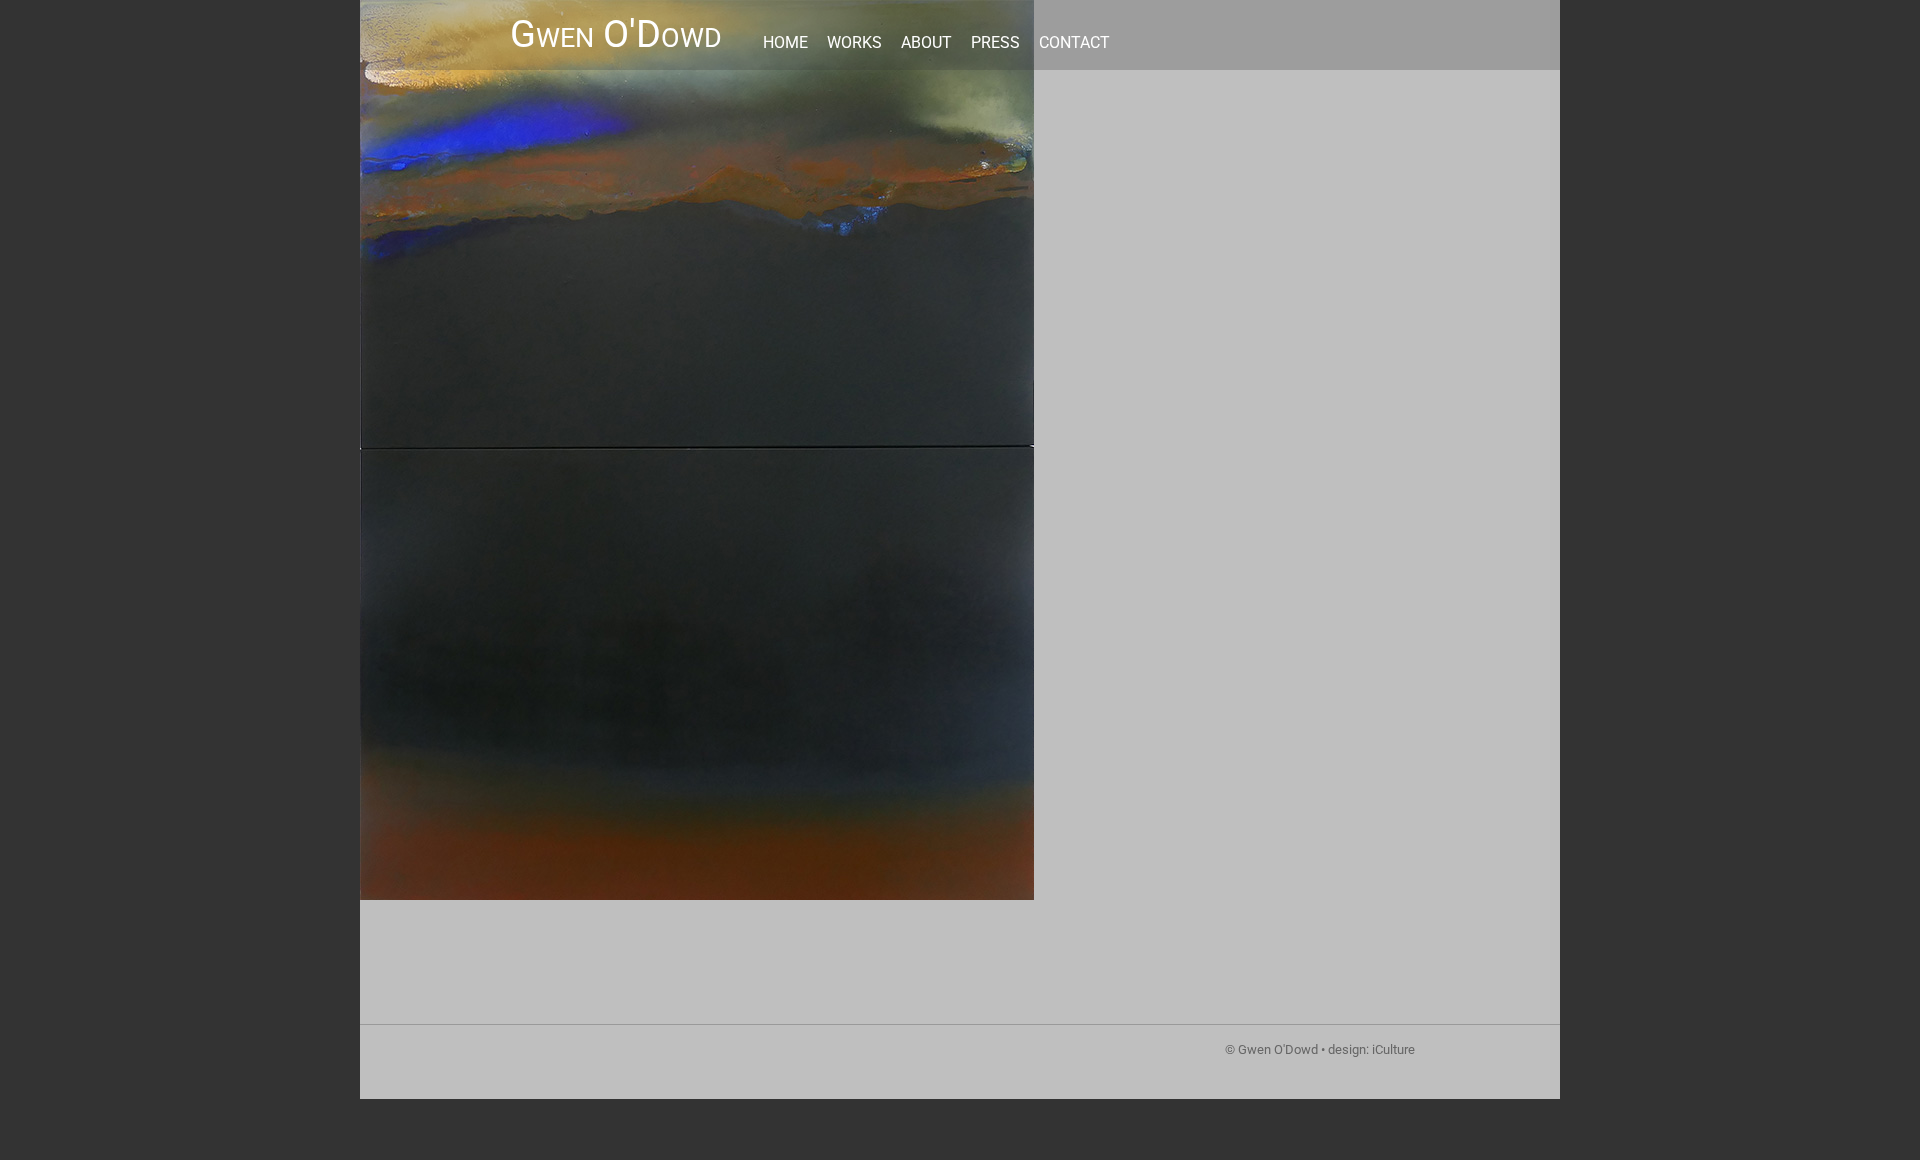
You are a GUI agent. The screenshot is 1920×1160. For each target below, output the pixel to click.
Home (785, 42)
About (926, 42)
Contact (1074, 42)
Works (854, 42)
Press (995, 42)
